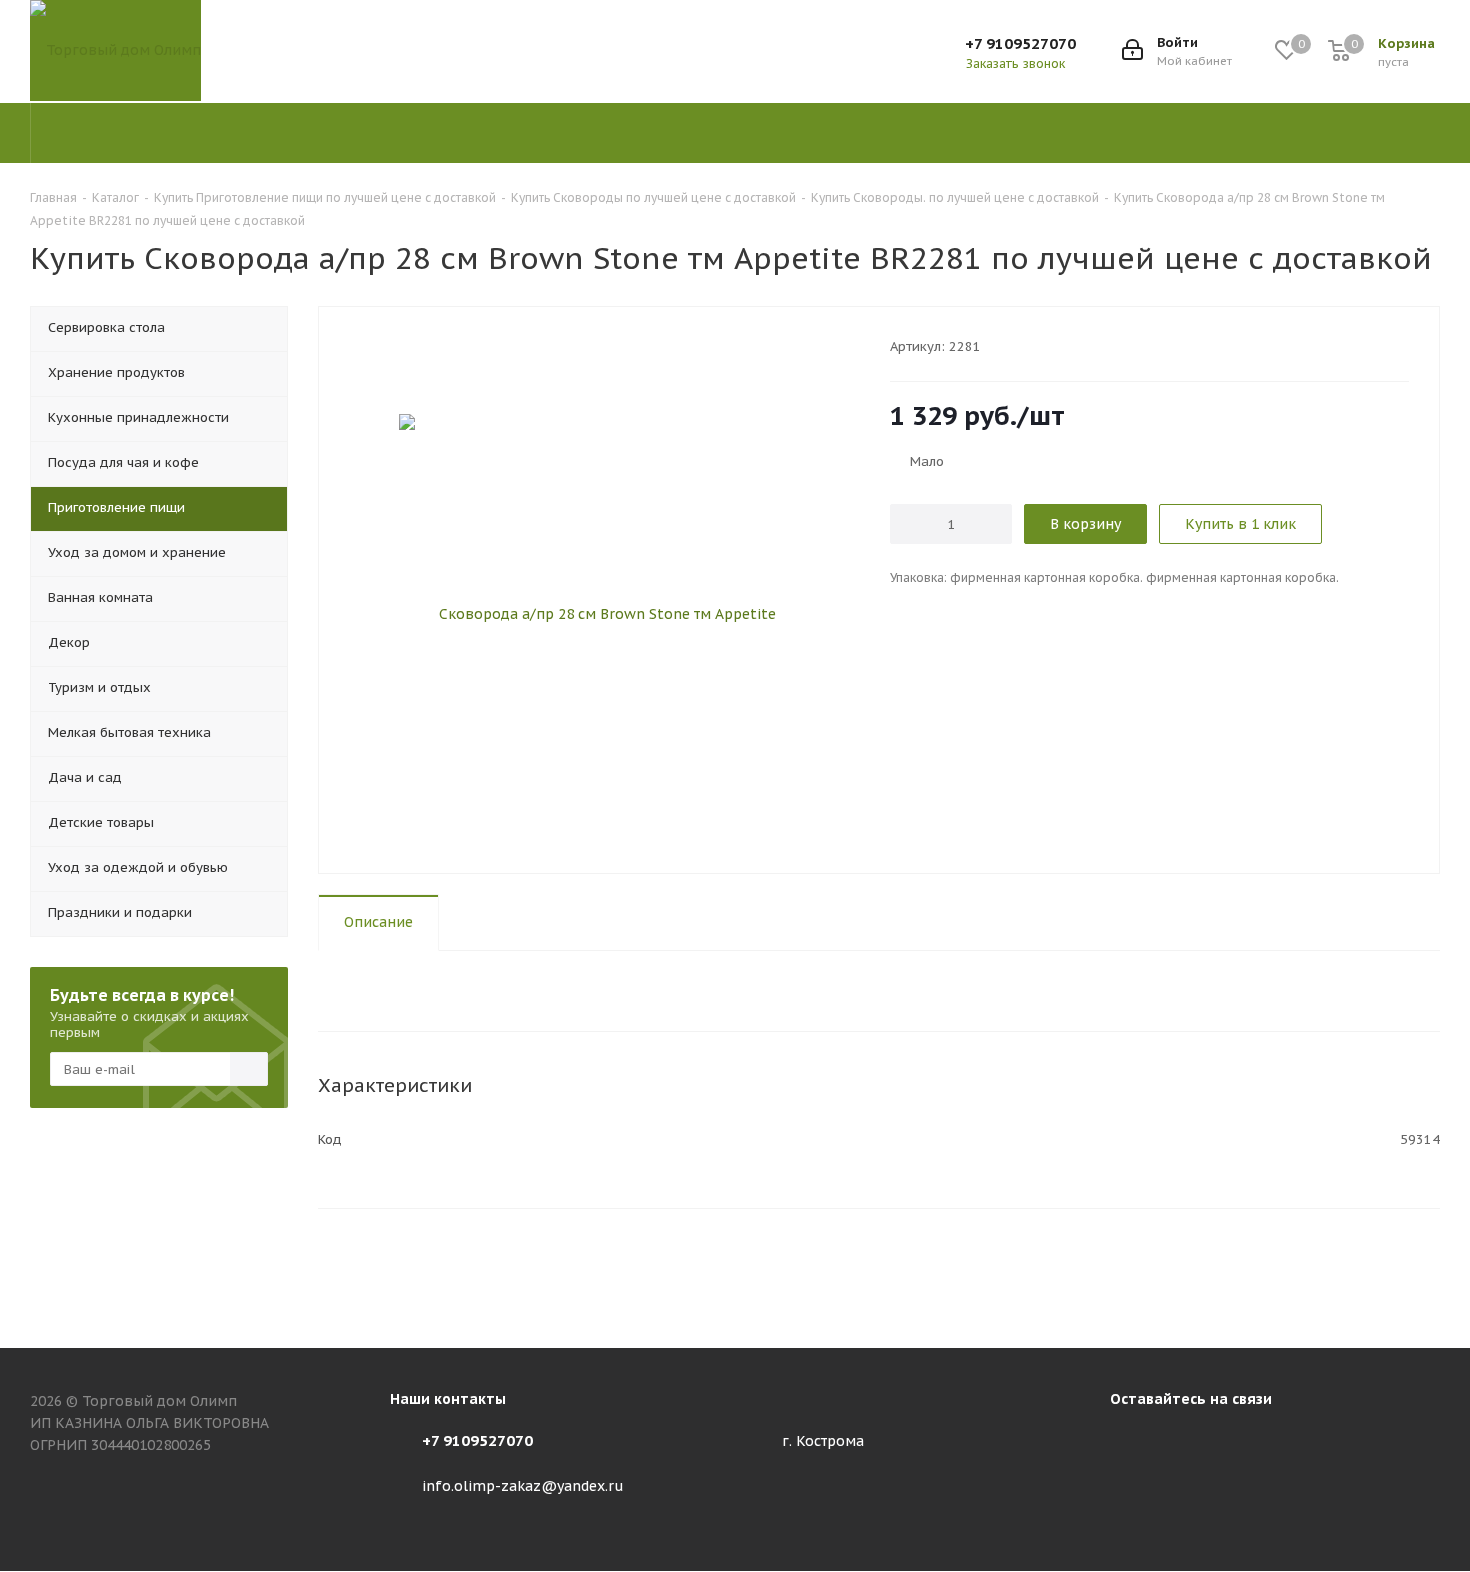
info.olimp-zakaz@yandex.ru (523, 1486)
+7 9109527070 (1020, 43)
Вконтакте (1130, 1444)
